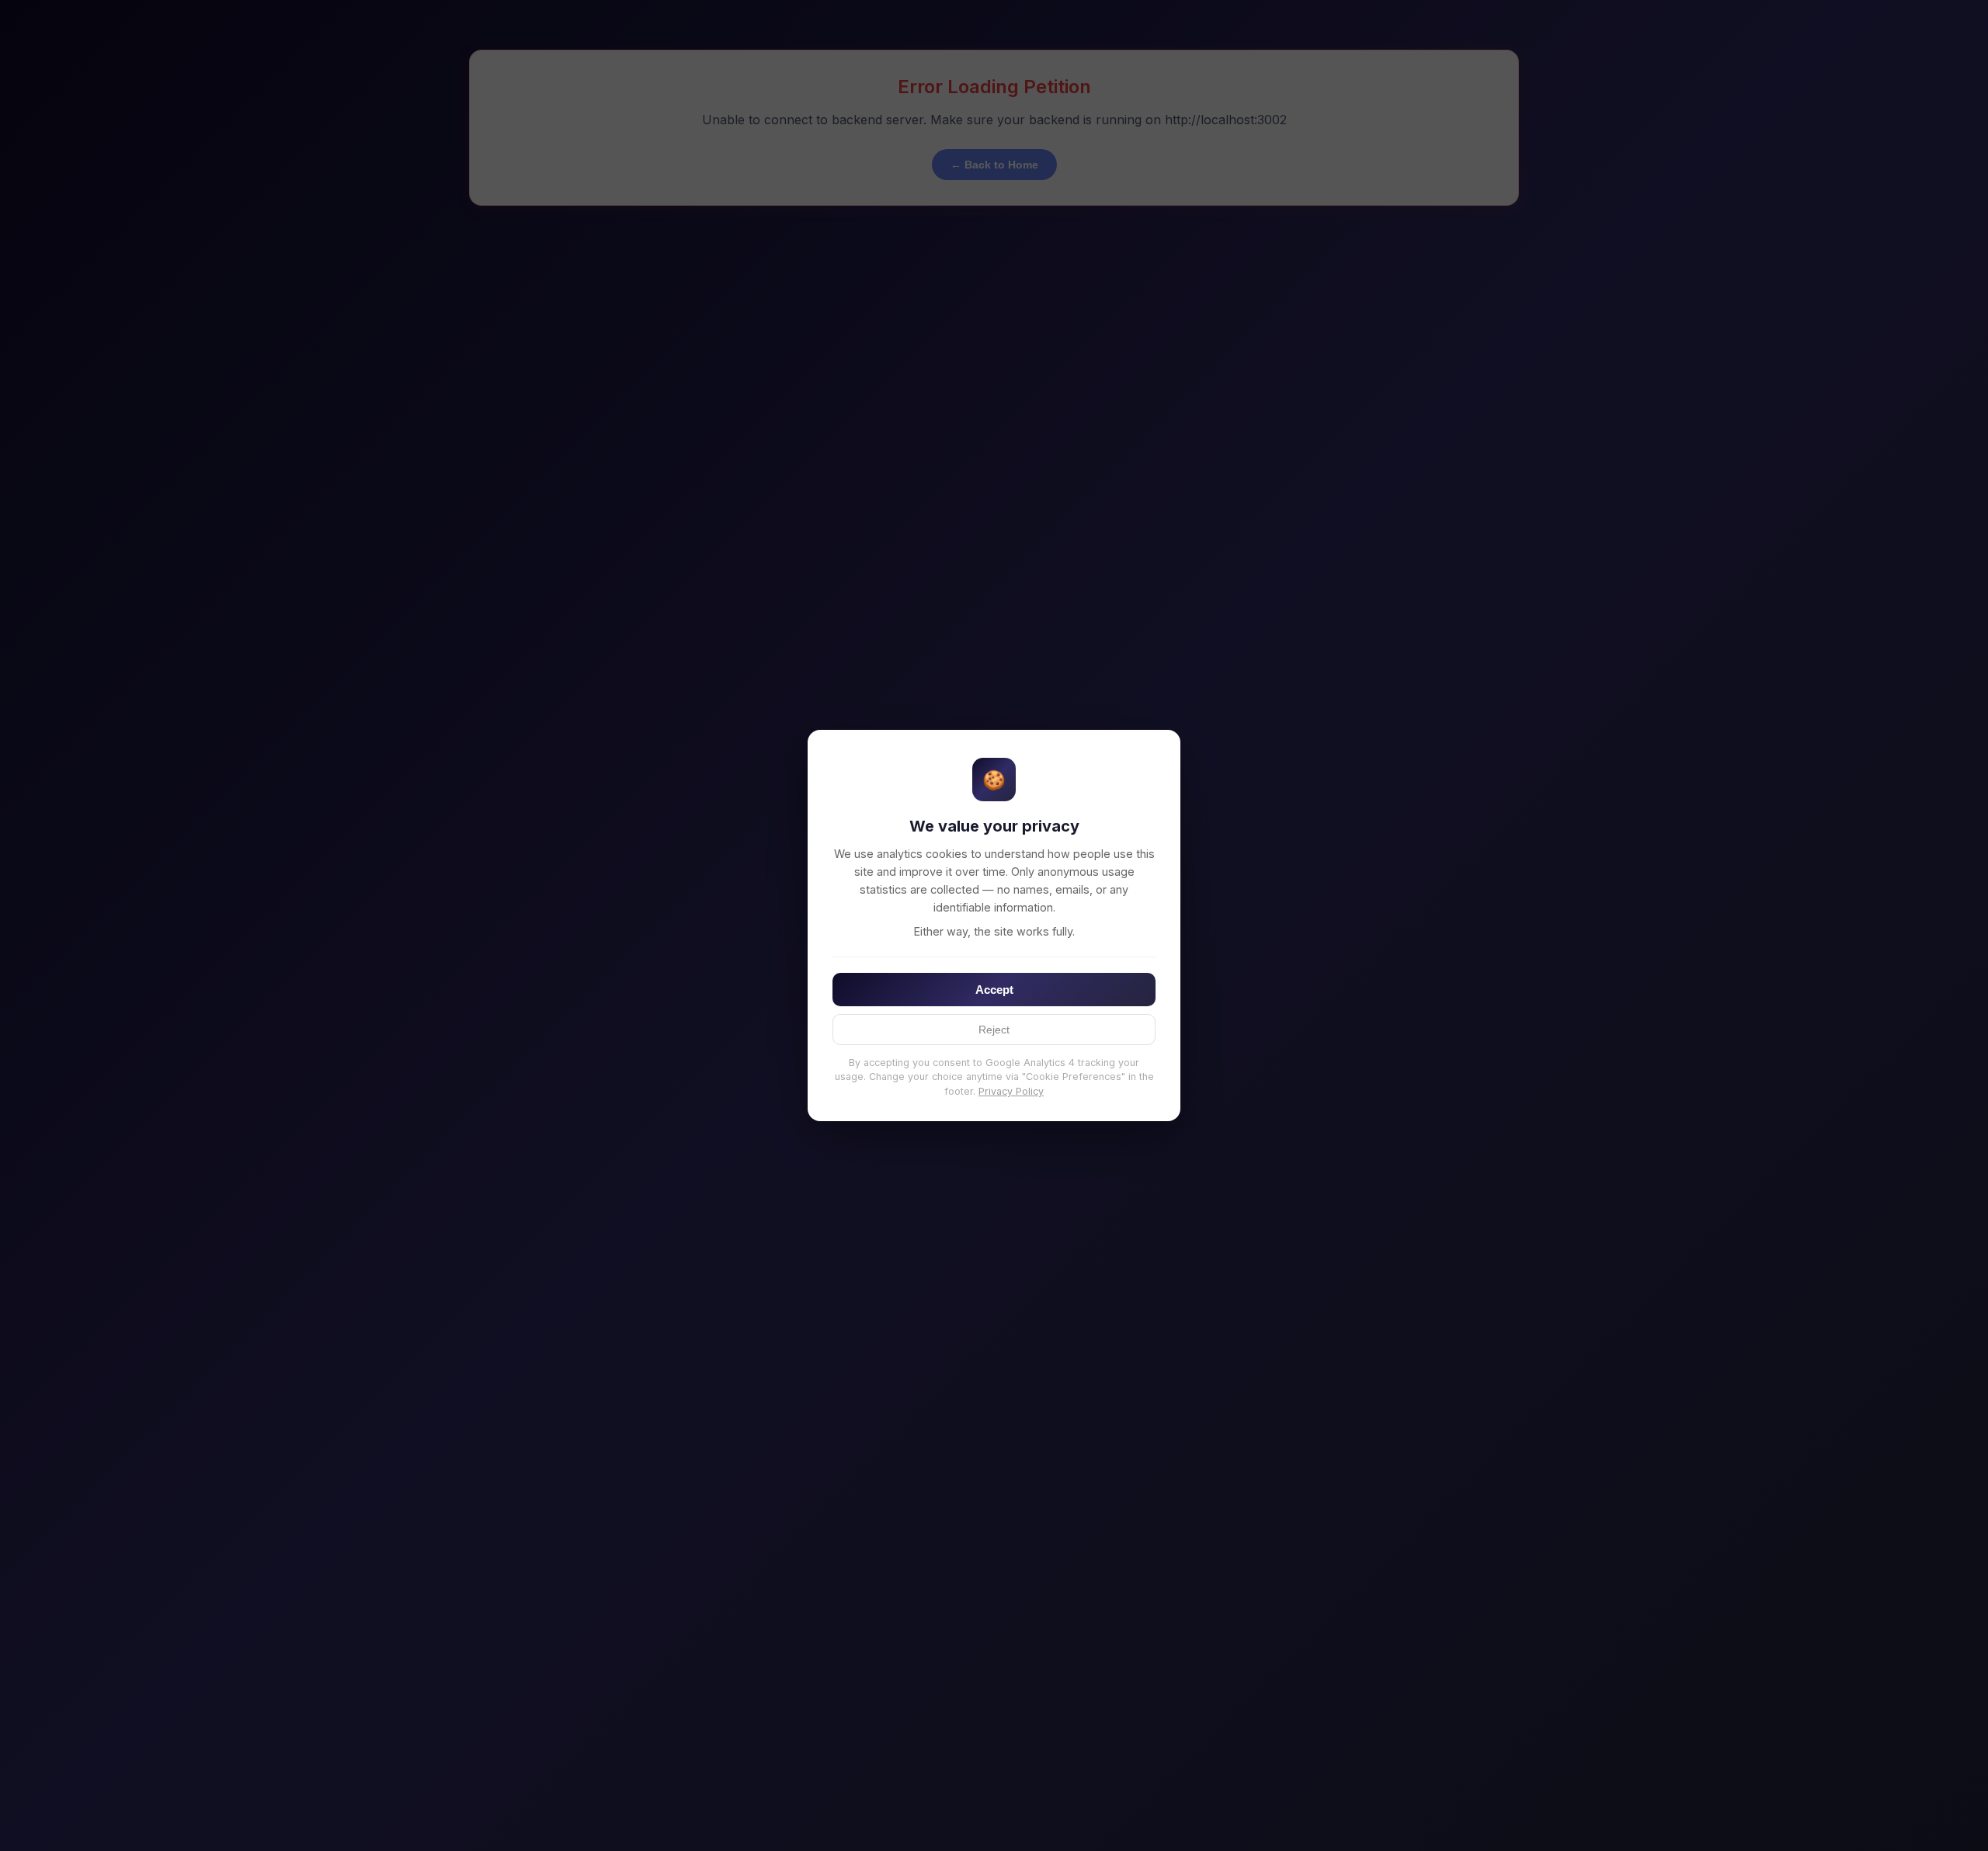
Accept (994, 990)
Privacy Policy (1011, 1091)
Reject (994, 1030)
